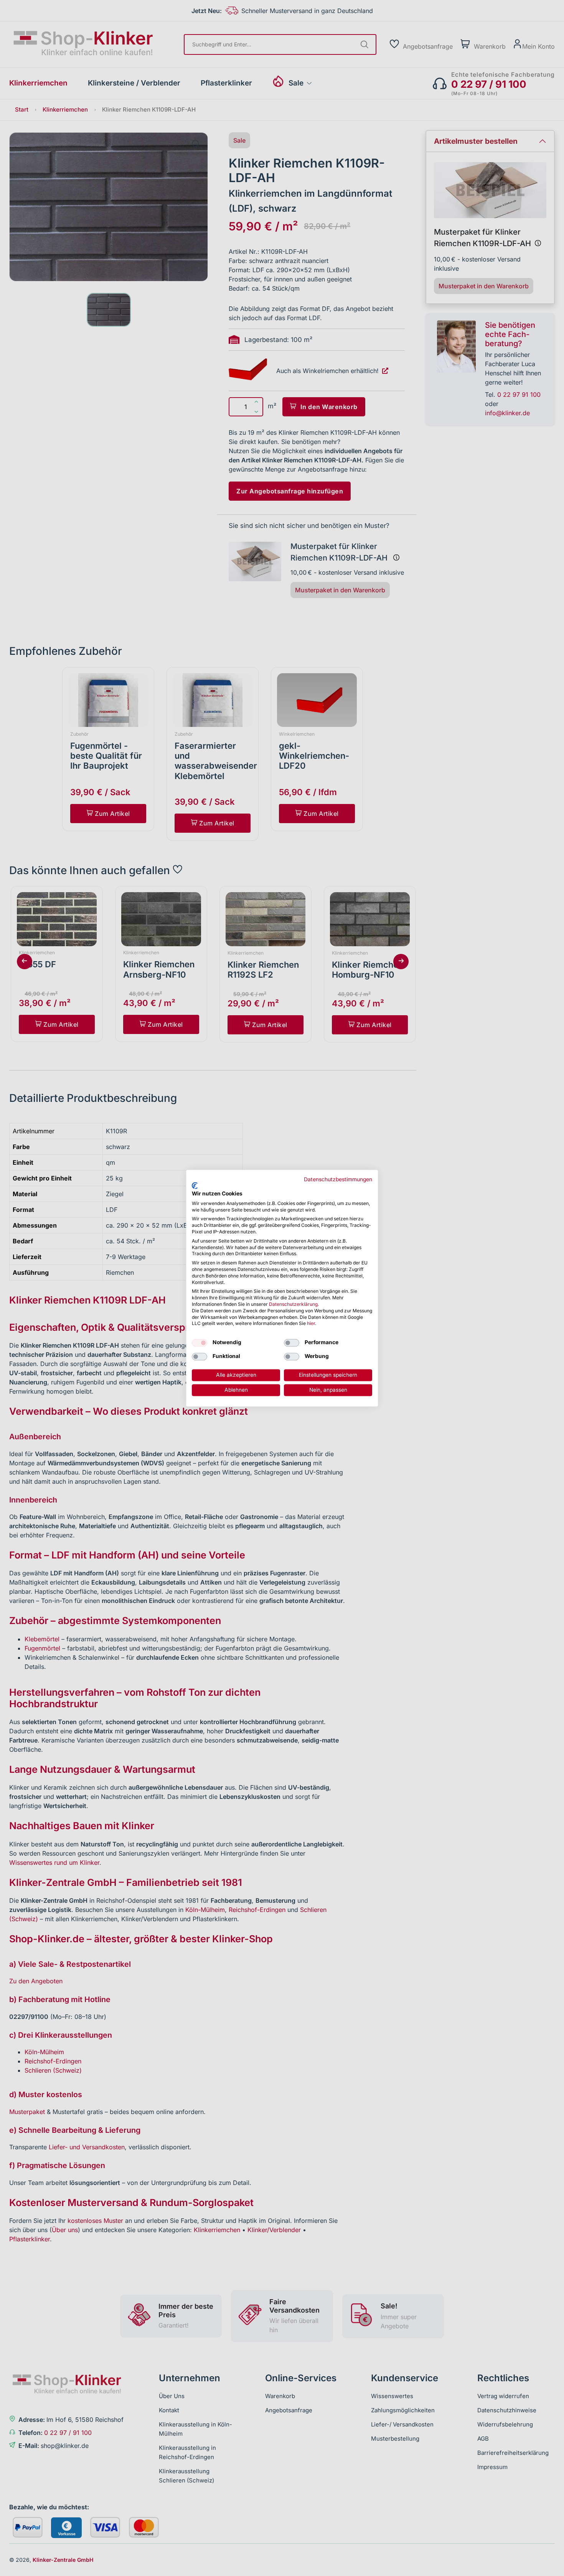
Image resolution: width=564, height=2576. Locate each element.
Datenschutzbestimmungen (338, 1179)
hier (311, 1324)
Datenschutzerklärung (293, 1304)
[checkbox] (200, 1343)
